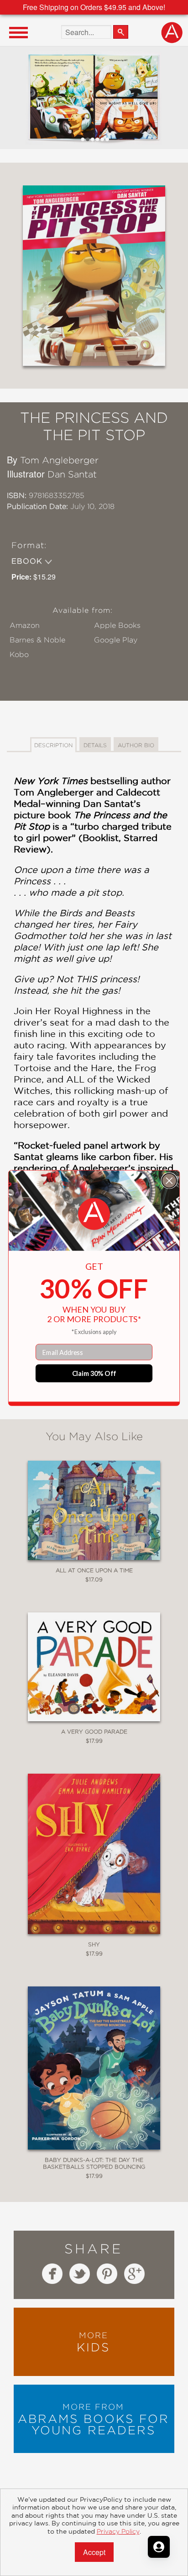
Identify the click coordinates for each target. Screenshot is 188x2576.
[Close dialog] (169, 1180)
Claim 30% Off (94, 1373)
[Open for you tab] (159, 2547)
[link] (94, 1214)
